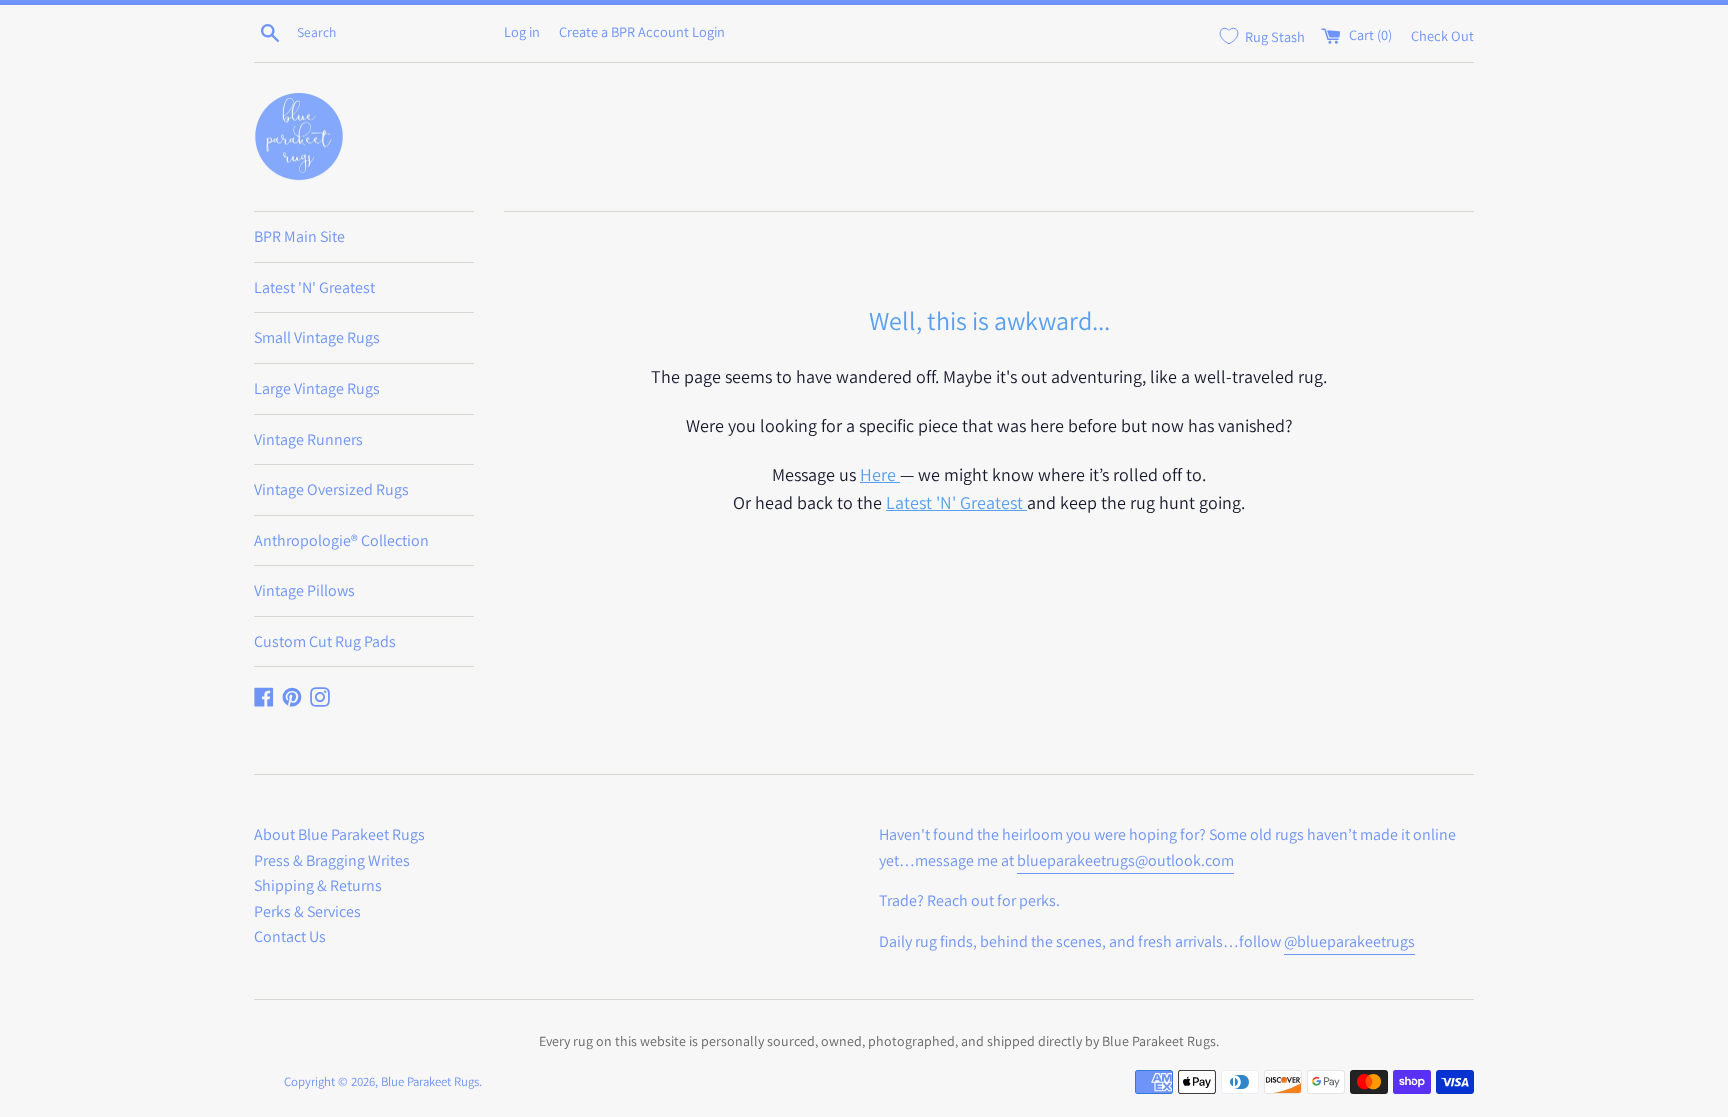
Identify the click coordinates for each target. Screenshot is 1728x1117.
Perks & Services (307, 911)
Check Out (1442, 34)
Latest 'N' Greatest (314, 287)
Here (880, 474)
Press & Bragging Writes (332, 860)
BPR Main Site (299, 236)
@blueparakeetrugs (1349, 941)
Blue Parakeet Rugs (430, 1081)
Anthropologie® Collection (341, 540)
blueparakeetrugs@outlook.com (1125, 860)
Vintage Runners (308, 439)
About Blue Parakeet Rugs (339, 834)
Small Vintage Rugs (317, 337)
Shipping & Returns (318, 885)
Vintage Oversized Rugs (331, 489)
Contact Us (290, 936)
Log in (522, 31)
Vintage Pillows (304, 590)
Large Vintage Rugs (317, 388)
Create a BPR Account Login (642, 31)
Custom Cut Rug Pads (325, 641)
